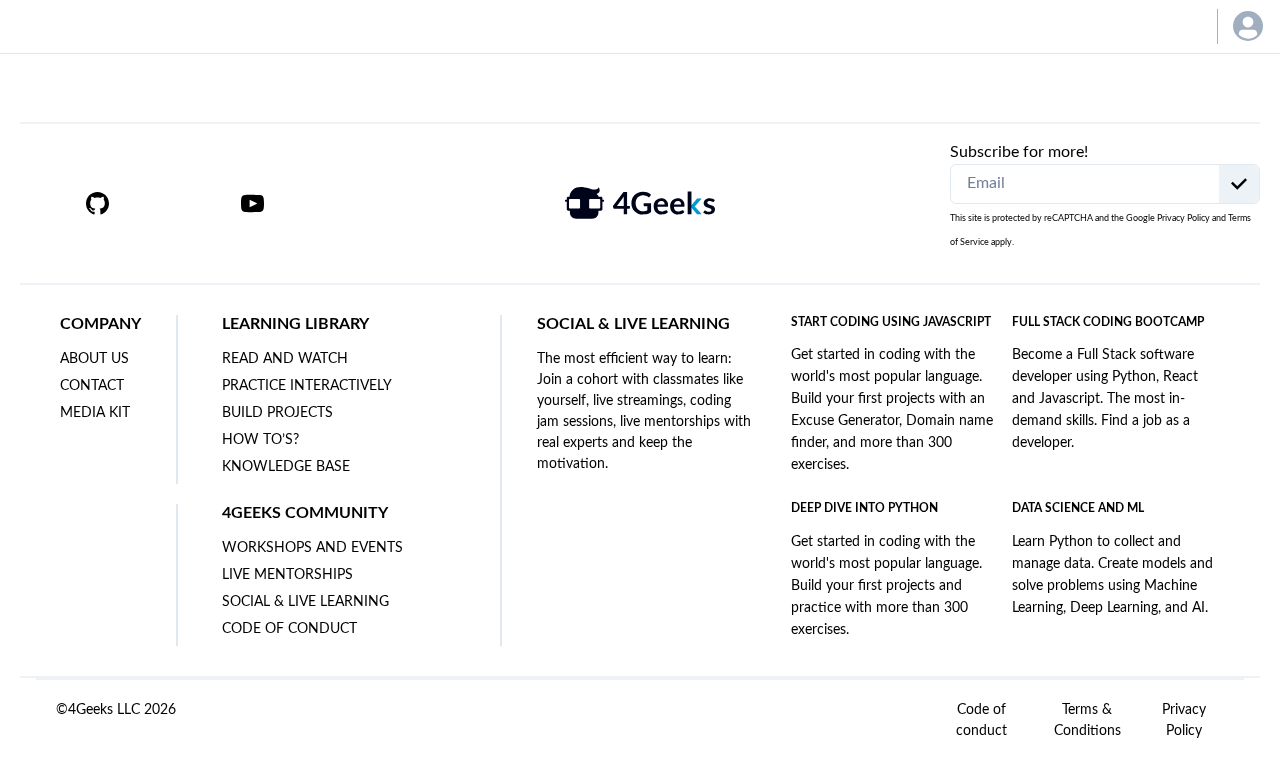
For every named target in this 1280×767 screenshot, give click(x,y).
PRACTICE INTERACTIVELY (307, 386)
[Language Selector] (1172, 26)
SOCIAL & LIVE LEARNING (305, 602)
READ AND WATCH (285, 359)
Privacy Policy (1183, 218)
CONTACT (92, 386)
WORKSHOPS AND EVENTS (312, 548)
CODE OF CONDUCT (289, 629)
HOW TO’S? (260, 440)
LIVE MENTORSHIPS (287, 575)
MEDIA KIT (95, 413)
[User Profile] (1248, 26)
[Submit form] (1239, 184)
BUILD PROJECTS (277, 413)
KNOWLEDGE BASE (286, 467)
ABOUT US (94, 359)
